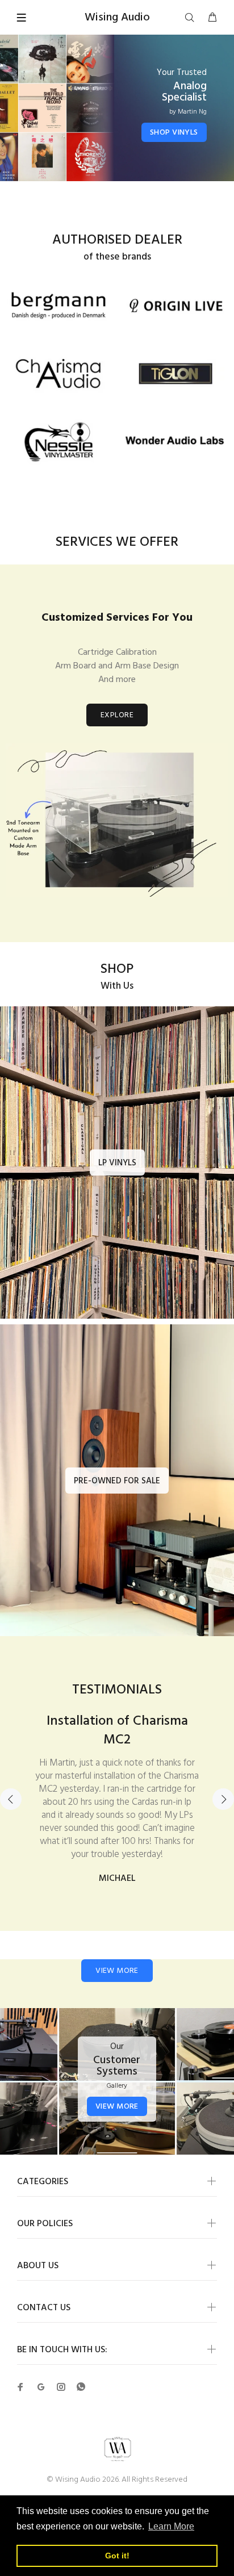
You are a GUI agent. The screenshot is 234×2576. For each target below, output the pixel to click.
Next (223, 1858)
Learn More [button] (171, 2526)
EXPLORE (117, 715)
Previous (11, 1858)
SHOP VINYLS (174, 133)
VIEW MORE (117, 2088)
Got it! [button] (117, 2556)
